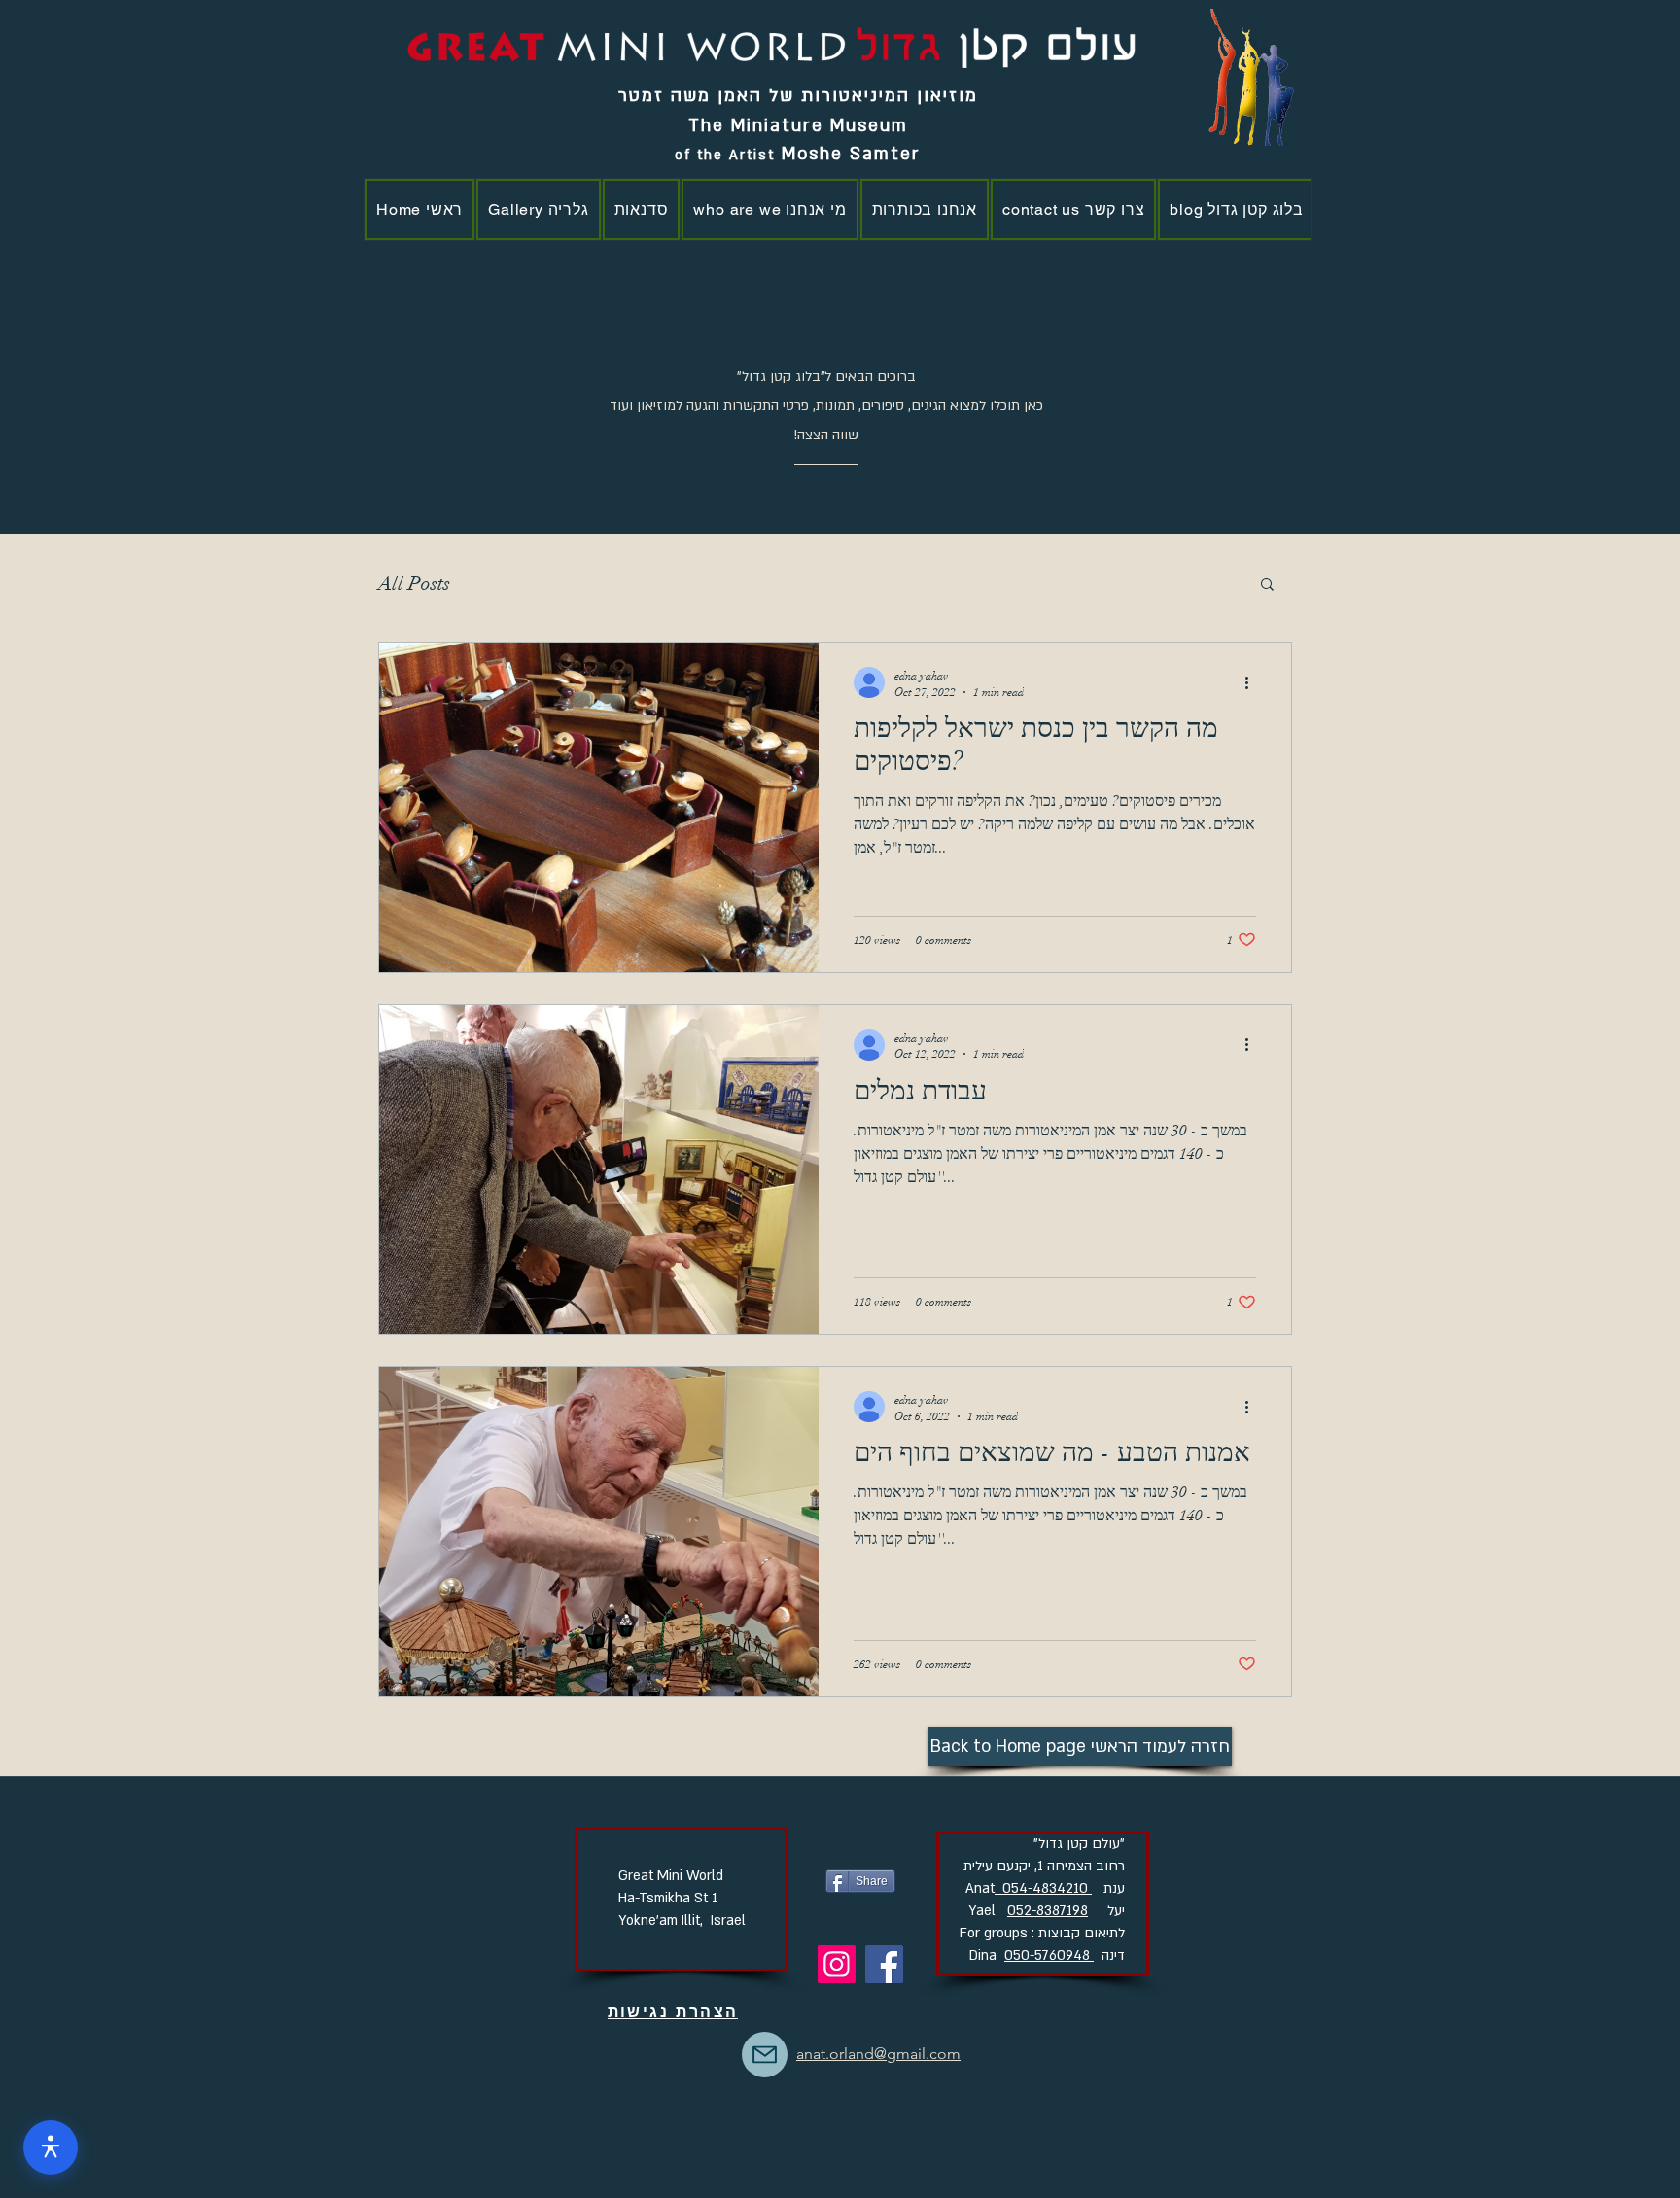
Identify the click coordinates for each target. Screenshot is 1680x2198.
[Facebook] (884, 1964)
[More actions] (1253, 682)
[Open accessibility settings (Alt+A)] (51, 2147)
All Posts (414, 584)
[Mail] (765, 2055)
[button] (1267, 586)
